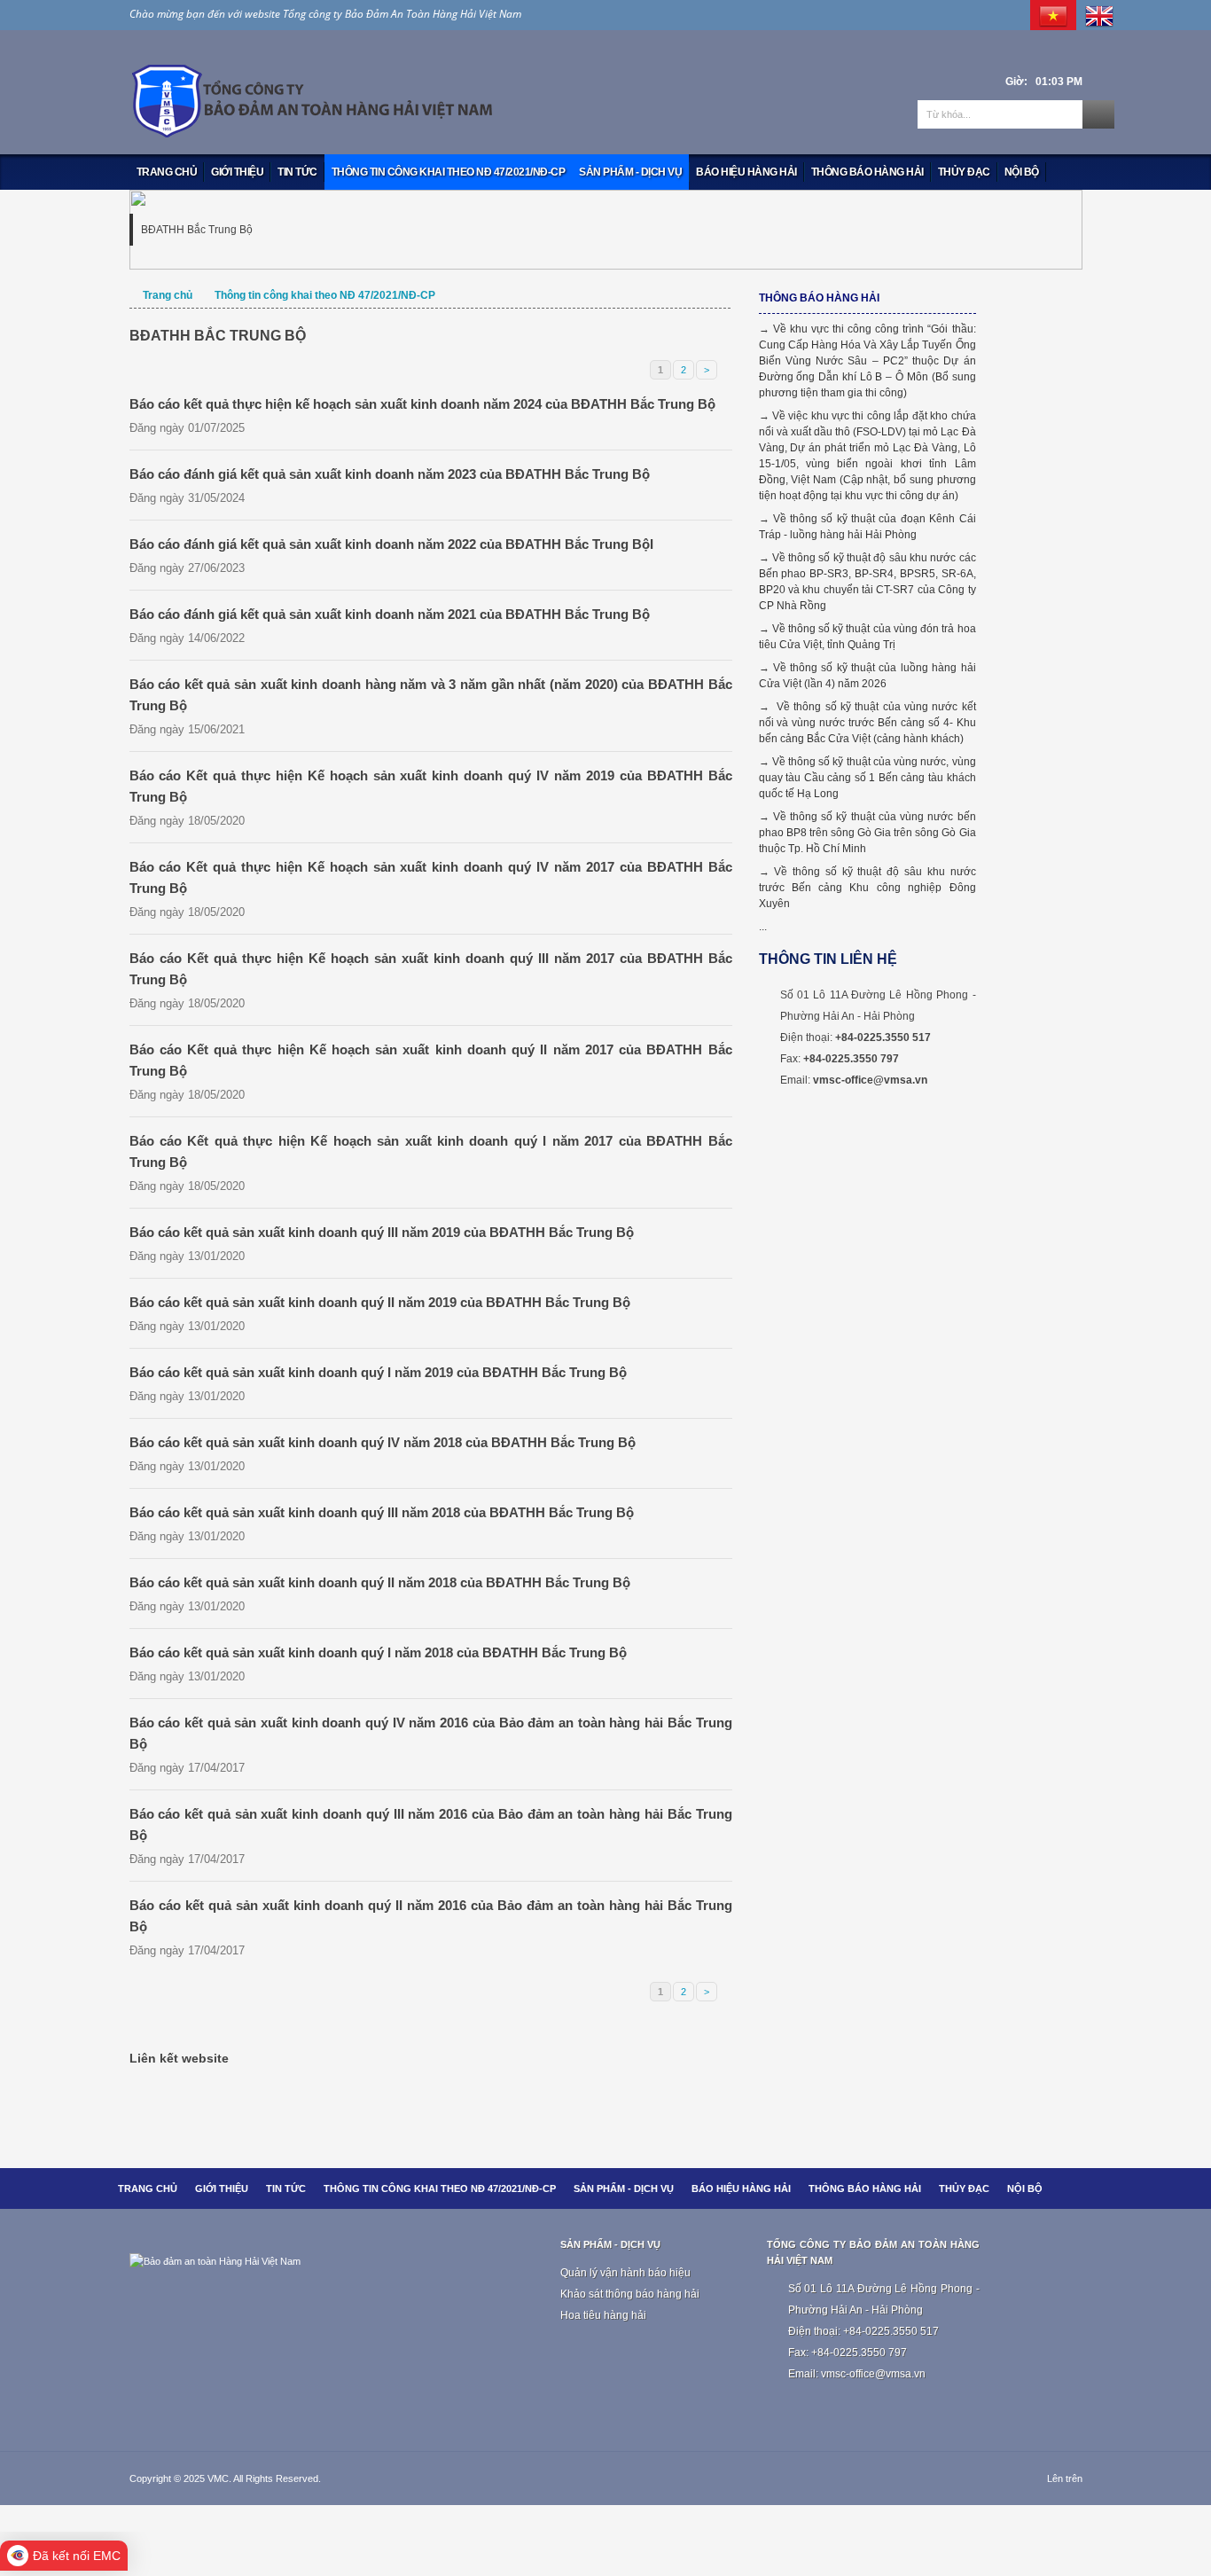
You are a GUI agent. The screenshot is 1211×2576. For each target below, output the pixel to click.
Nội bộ (1022, 172)
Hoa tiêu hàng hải (603, 2315)
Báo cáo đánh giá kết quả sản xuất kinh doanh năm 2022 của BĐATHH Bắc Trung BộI (391, 544)
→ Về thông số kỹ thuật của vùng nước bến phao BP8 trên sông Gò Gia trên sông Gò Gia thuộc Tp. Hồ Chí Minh (867, 833)
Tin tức (297, 172)
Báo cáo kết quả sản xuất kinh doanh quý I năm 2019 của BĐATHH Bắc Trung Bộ (378, 1372)
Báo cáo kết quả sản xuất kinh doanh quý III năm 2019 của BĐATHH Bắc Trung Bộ (382, 1232)
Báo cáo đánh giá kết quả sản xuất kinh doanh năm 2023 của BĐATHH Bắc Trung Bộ (390, 474)
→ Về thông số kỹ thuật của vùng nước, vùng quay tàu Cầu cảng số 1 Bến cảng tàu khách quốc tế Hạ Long (867, 778)
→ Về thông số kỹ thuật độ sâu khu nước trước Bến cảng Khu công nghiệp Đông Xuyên (867, 888)
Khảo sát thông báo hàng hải (630, 2294)
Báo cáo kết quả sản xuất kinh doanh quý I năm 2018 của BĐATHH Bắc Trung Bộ (378, 1652)
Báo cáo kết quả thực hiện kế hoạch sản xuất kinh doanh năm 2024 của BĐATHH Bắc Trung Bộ (422, 404)
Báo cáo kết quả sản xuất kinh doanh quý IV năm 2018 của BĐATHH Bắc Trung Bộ (383, 1442)
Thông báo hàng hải (867, 172)
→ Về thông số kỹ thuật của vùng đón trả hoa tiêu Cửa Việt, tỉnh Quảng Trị (867, 637)
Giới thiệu (237, 172)
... (763, 927)
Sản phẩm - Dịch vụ (630, 172)
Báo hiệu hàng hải (746, 172)
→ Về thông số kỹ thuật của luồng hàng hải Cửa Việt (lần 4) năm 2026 (867, 676)
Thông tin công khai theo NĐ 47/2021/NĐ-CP (449, 172)
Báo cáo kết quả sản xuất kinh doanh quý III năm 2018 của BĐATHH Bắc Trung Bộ (382, 1512)
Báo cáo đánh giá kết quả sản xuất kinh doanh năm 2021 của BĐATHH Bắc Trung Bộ (390, 614)
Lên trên (1065, 2478)
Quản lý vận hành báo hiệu (625, 2273)
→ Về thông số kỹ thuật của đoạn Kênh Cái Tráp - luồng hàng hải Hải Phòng (867, 527)
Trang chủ (167, 172)
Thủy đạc (964, 172)
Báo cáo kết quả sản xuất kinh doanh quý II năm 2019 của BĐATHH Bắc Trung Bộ (380, 1302)
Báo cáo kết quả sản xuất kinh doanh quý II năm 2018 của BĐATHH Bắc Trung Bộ (380, 1582)
